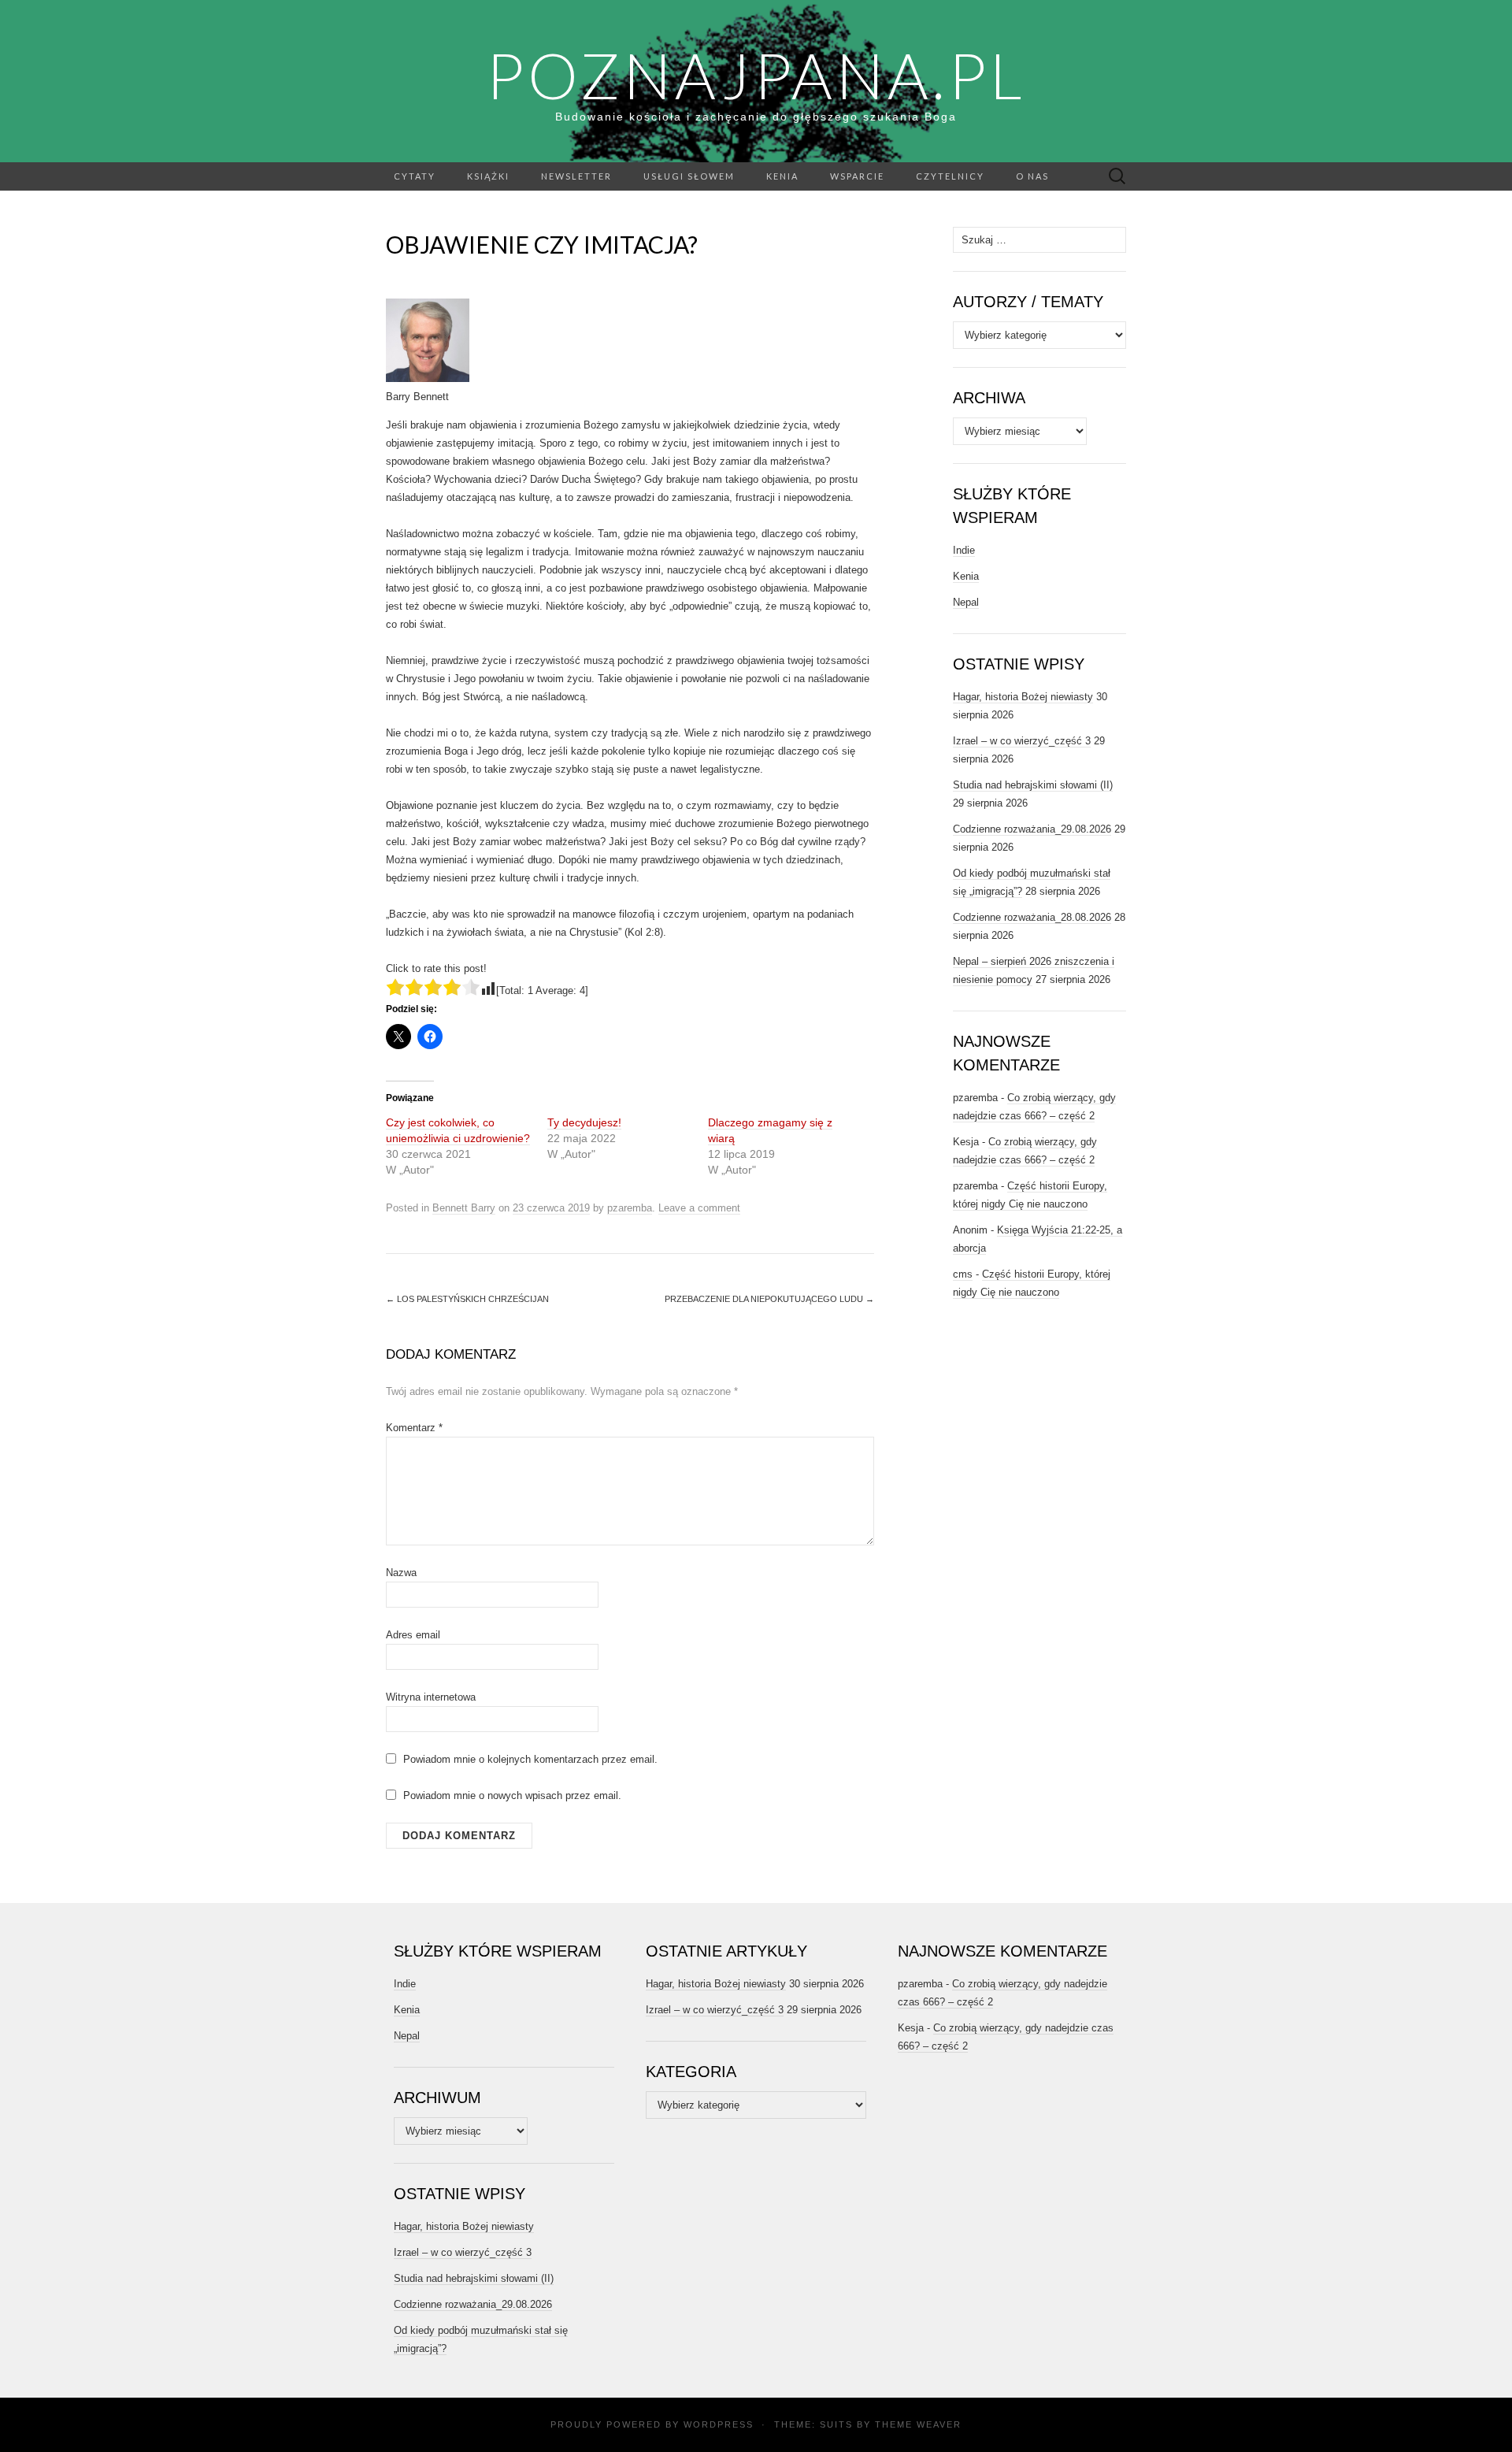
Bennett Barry (464, 1208)
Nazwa (401, 1573)
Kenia (782, 176)
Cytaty (415, 176)
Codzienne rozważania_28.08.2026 (1032, 917)
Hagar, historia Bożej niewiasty (1023, 697)
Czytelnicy (950, 176)
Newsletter (576, 176)
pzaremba (630, 1208)
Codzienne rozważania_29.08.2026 (1032, 829)
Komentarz (414, 1428)
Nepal (966, 602)
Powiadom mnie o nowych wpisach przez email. (512, 1795)
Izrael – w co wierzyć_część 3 (1022, 741)
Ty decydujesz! (584, 1122)
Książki (488, 176)
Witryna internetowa (431, 1697)
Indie (964, 550)
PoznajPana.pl (756, 75)
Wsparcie (857, 176)
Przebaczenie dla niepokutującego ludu (769, 1299)
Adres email (413, 1635)
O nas (1032, 176)
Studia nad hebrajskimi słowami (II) (1033, 785)
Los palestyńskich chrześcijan (467, 1299)
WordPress (719, 2424)
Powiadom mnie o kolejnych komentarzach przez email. (530, 1759)
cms (963, 1274)
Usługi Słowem (689, 176)
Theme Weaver (918, 2424)
